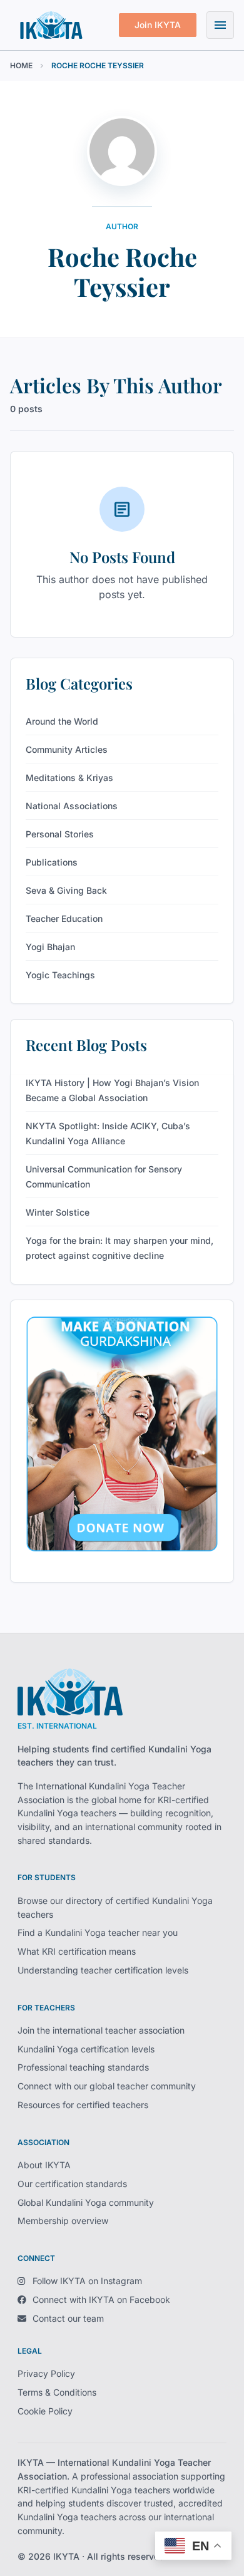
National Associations (72, 806)
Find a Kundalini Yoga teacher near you (98, 1932)
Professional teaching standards (83, 2067)
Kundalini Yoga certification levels (86, 2049)
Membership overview (63, 2221)
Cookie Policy (45, 2411)
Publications (52, 862)
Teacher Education (64, 918)
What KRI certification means (77, 1951)
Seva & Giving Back (66, 890)
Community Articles (67, 749)
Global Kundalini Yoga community (86, 2202)
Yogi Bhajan (50, 947)
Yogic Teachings (60, 975)
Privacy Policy (46, 2373)
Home (21, 65)
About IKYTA (44, 2165)
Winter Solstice (58, 1212)
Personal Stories (60, 834)
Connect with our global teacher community (107, 2086)
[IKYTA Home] (70, 1692)
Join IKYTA (158, 25)
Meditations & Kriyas (69, 778)
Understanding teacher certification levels (103, 1970)
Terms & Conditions (57, 2392)
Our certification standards (72, 2184)
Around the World (62, 721)
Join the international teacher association (101, 2030)
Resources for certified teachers (83, 2105)
